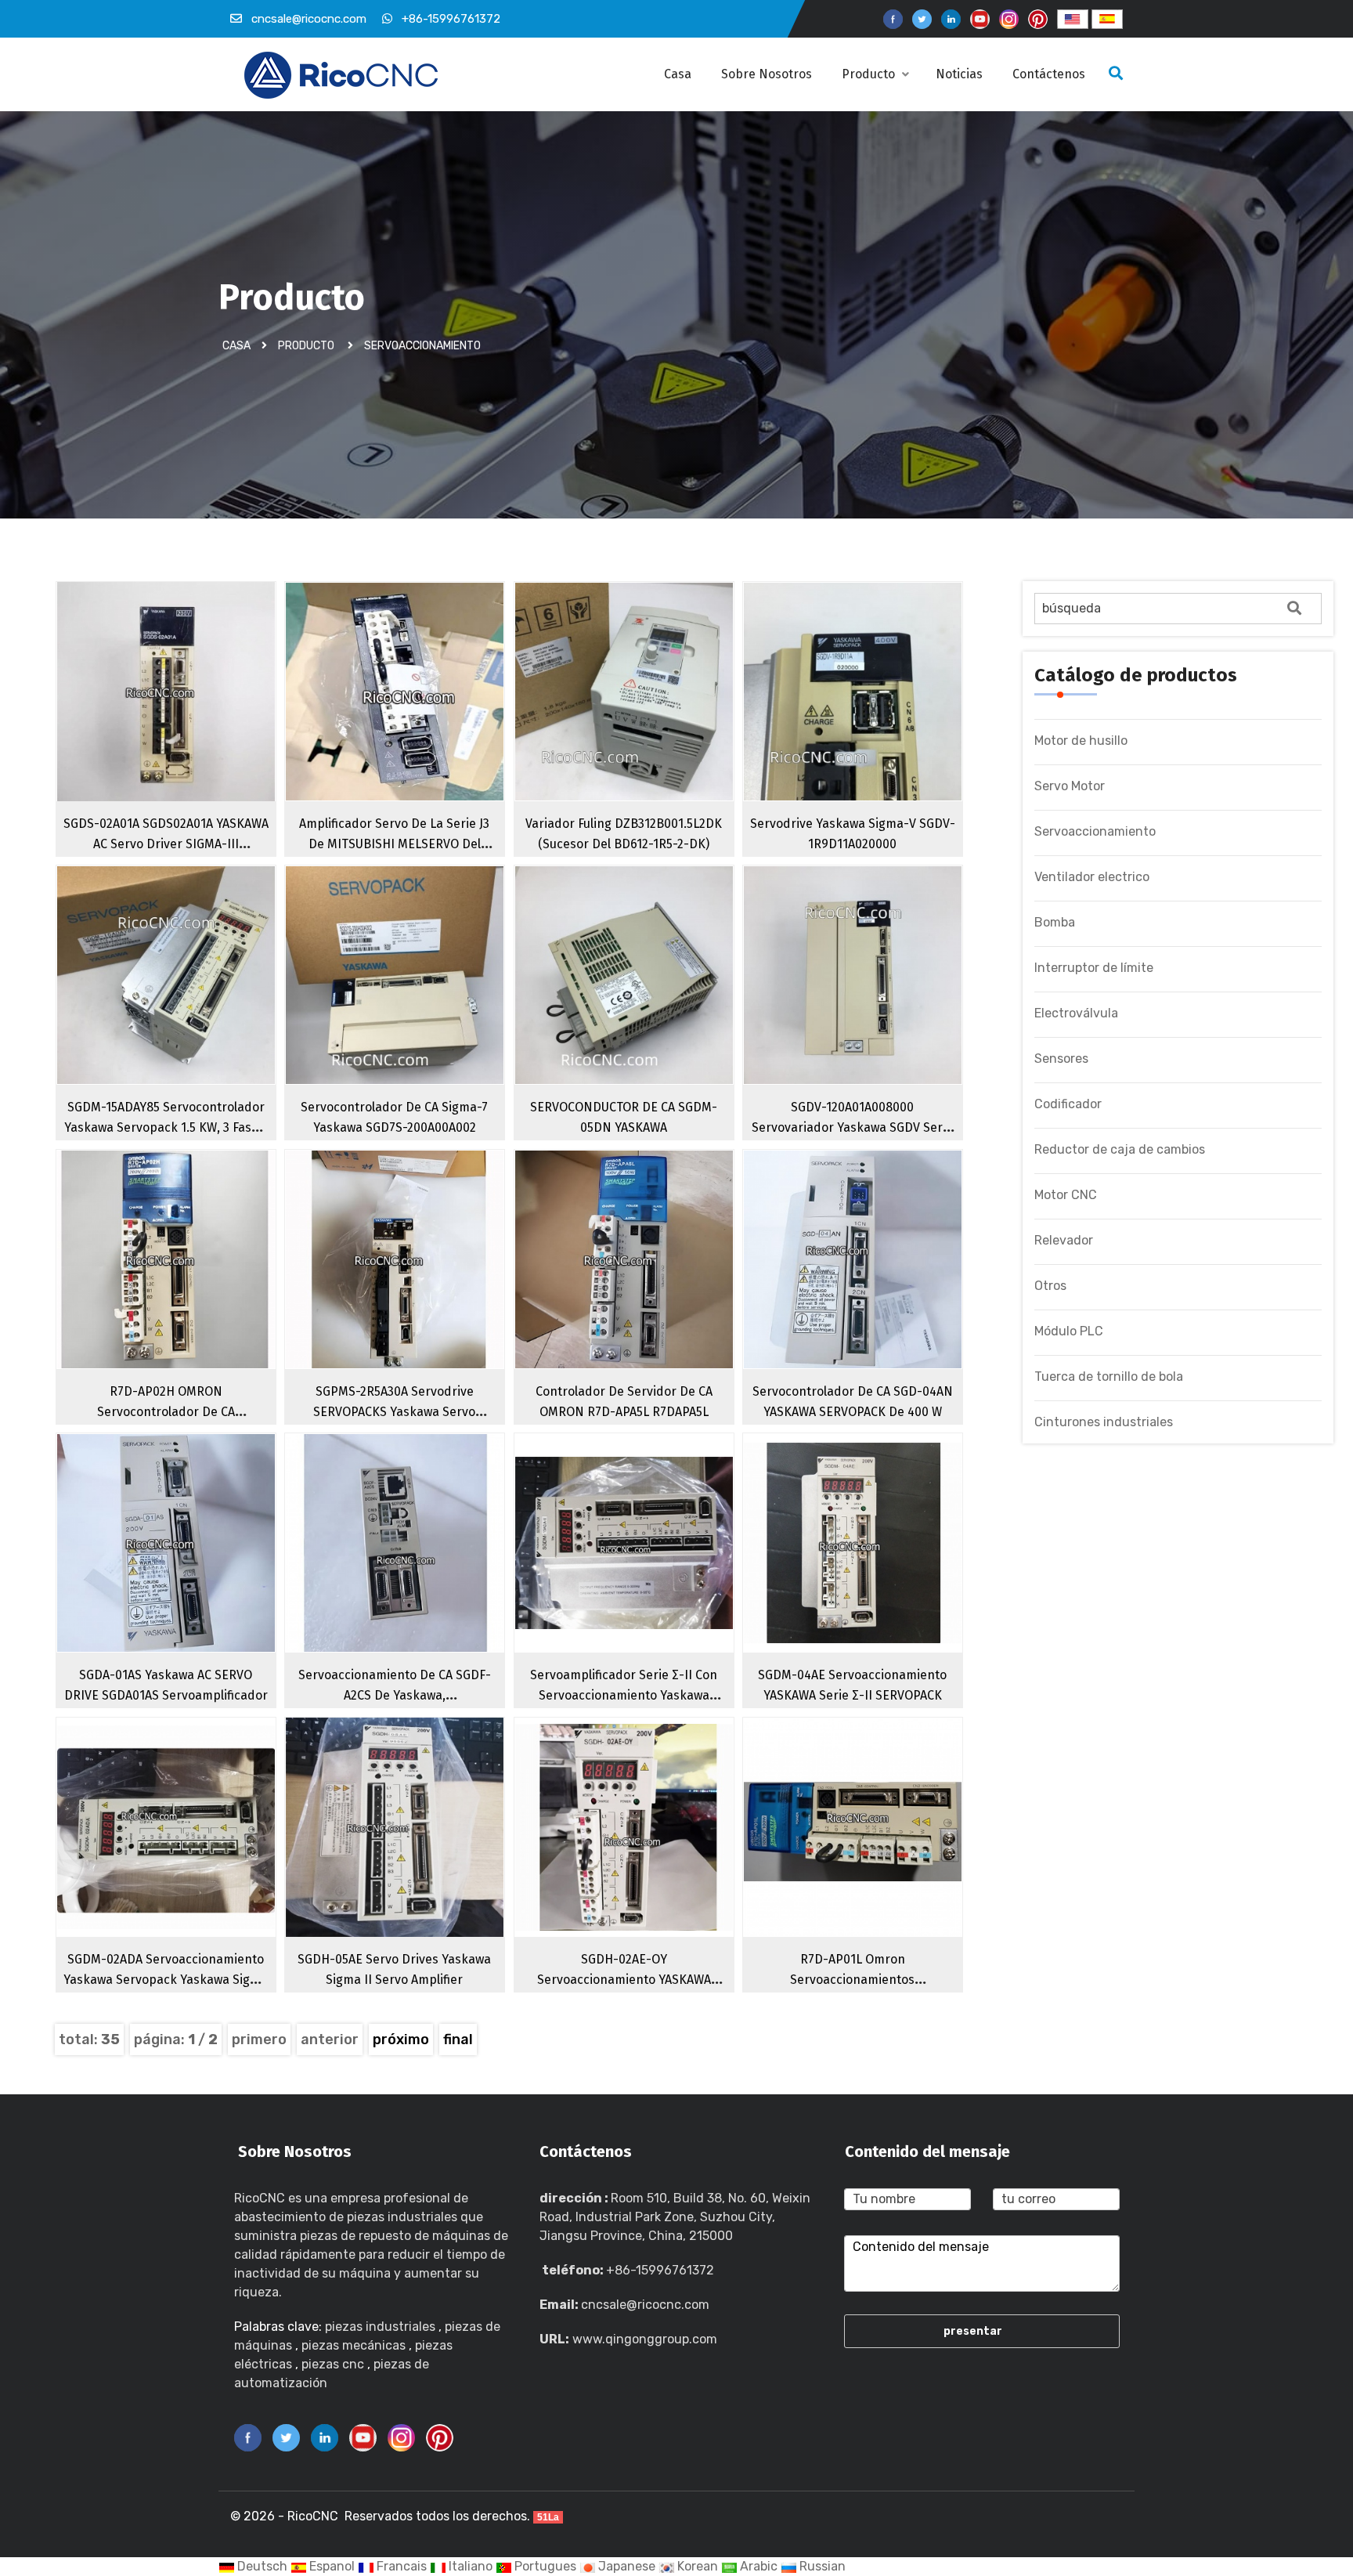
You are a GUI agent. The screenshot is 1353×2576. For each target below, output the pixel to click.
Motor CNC (1066, 1195)
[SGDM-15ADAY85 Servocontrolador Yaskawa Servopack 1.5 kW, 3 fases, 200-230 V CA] (197, 1003)
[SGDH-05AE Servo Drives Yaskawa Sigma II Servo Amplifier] (425, 1855)
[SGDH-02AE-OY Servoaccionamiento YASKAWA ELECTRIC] (655, 1855)
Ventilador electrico (1092, 877)
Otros (1050, 1286)
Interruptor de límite (1094, 968)
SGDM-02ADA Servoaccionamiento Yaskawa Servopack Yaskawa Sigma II (166, 1980)
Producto (870, 74)
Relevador (1064, 1240)
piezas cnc (333, 2364)
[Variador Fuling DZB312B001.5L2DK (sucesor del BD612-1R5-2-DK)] (655, 719)
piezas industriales (380, 2327)
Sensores (1061, 1059)
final (458, 2039)
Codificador (1068, 1104)
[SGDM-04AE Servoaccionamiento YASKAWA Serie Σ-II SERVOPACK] (883, 1570)
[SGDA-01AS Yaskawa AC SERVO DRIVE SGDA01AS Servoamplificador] (197, 1570)
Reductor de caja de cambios (1120, 1149)
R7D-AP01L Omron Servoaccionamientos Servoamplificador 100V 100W (852, 1980)
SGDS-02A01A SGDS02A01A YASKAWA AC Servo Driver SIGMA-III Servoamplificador (166, 844)
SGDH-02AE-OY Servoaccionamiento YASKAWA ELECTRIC (624, 1980)
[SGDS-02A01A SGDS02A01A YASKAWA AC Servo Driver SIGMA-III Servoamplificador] (197, 719)
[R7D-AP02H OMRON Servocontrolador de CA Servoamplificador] (197, 1287)
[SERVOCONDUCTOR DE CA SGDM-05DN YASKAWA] (655, 1003)
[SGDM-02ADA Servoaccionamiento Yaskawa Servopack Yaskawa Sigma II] (197, 1855)
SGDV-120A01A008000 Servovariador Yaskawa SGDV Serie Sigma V (852, 1127)
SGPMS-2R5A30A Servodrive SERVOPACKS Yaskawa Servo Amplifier (394, 1412)
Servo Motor (1070, 786)
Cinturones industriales (1104, 1422)
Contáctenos (1050, 74)
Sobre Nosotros (767, 74)
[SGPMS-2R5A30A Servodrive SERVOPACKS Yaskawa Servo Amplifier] (425, 1287)
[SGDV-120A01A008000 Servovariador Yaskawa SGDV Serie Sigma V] (883, 1003)
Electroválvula (1076, 1013)
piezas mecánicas (354, 2345)
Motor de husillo (1081, 741)
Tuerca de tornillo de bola (1109, 1377)
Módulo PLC (1069, 1331)
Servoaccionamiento (422, 346)
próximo (401, 2039)
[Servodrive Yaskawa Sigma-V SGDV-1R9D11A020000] (883, 719)
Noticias (961, 74)
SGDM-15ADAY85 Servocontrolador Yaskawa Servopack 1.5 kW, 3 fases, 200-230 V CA (166, 1127)
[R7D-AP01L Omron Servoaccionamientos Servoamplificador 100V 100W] (883, 1855)
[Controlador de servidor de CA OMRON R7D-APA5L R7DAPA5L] (655, 1287)
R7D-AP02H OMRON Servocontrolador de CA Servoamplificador (166, 1412)
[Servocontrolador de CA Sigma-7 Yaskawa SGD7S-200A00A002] (425, 1003)
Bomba (1055, 922)
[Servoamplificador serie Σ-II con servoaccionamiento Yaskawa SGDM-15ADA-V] (655, 1570)
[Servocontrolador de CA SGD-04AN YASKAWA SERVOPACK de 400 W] (883, 1287)
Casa (678, 74)
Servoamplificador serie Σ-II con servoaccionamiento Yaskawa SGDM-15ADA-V (624, 1695)
